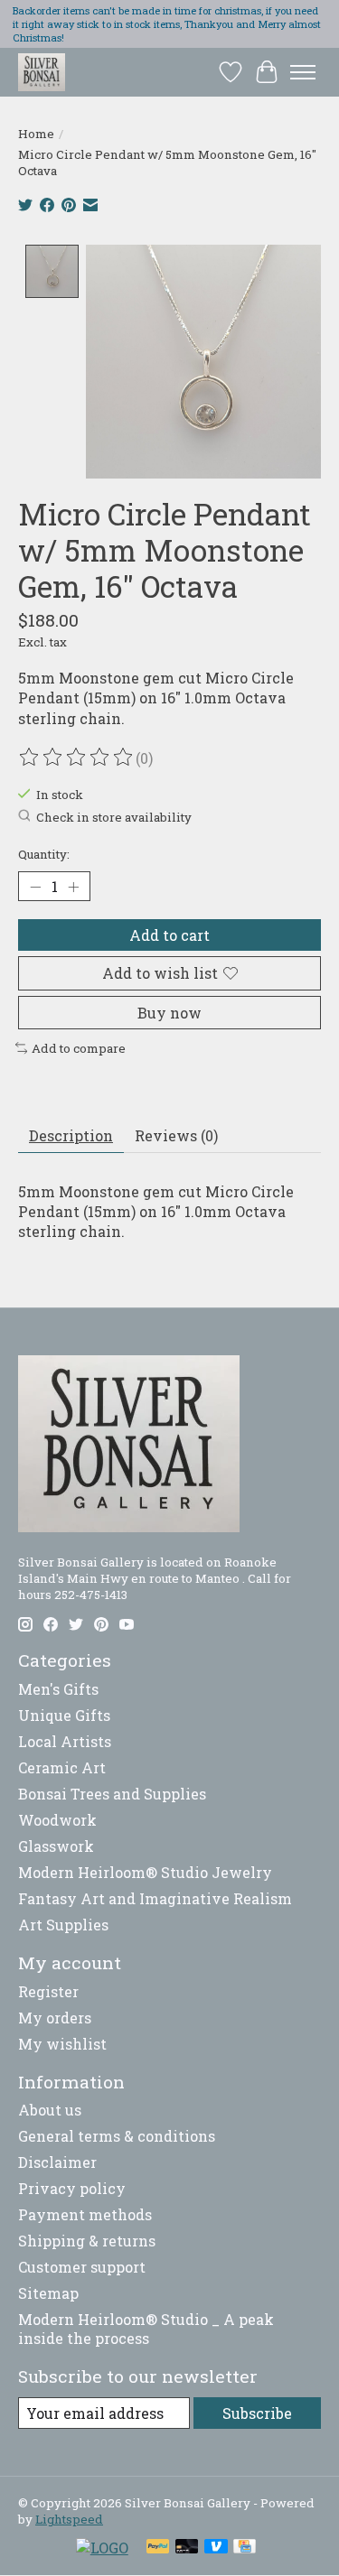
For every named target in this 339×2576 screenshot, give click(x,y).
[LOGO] (102, 2548)
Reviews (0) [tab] (176, 1135)
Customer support (82, 2267)
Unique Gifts (64, 1715)
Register (48, 1991)
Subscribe (257, 2413)
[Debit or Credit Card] (187, 2548)
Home (36, 134)
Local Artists (65, 1741)
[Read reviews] (77, 758)
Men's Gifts (58, 1689)
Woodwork (57, 1820)
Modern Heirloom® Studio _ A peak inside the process (146, 2329)
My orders (55, 2018)
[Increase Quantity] (73, 887)
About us (50, 2110)
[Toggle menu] (303, 72)
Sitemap (48, 2293)
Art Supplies (63, 1925)
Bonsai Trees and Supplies (112, 1794)
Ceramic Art (62, 1767)
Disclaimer (57, 2162)
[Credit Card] (245, 2548)
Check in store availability (114, 817)
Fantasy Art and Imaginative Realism (155, 1898)
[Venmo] (216, 2548)
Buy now (169, 1013)
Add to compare (79, 1048)
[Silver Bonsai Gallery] (42, 72)
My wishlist (62, 2044)
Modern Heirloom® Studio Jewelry (145, 1872)
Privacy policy (72, 2188)
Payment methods (85, 2214)
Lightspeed (69, 2519)
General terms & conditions (117, 2136)
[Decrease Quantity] (35, 887)
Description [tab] (71, 1135)
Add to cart (169, 935)
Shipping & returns (87, 2241)
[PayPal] (158, 2548)
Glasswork (56, 1846)
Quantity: (44, 854)
